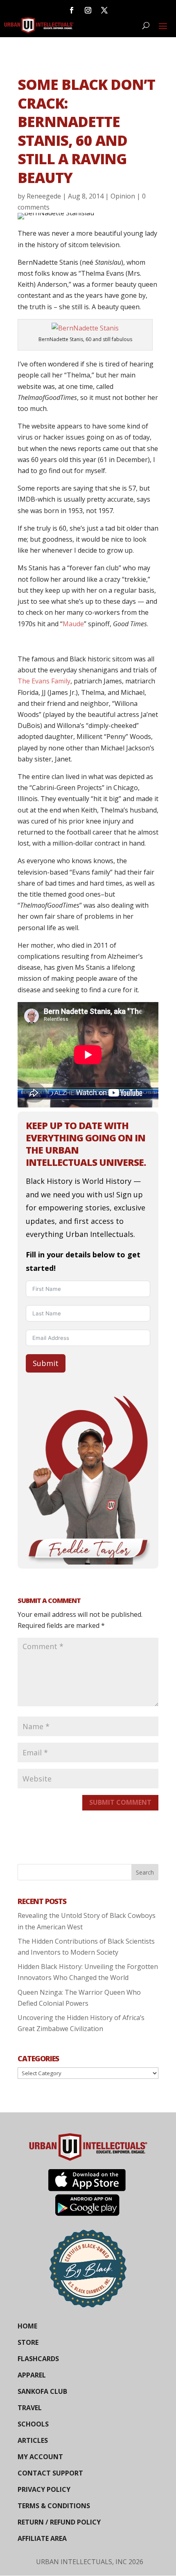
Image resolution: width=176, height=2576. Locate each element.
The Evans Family (44, 681)
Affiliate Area (42, 2538)
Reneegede (44, 196)
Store (28, 2342)
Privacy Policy (44, 2489)
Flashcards (38, 2359)
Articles (33, 2440)
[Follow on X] (104, 10)
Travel (30, 2408)
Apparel (32, 2375)
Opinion (123, 196)
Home (27, 2326)
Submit (46, 1363)
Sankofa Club (42, 2391)
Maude (73, 624)
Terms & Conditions (54, 2506)
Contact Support (50, 2473)
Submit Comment (120, 1802)
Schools (33, 2424)
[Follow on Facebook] (72, 10)
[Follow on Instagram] (88, 10)
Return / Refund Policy (59, 2522)
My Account (40, 2457)
